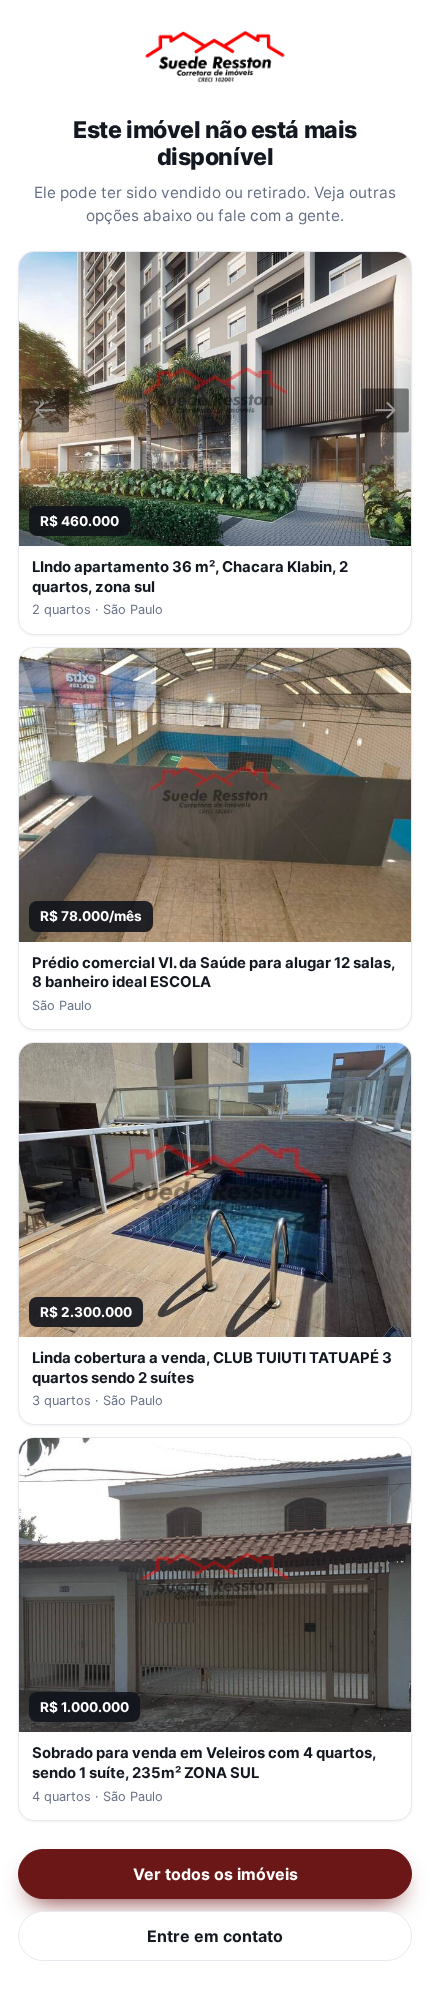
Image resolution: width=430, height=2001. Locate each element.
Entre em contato (215, 1936)
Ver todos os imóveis (215, 1874)
